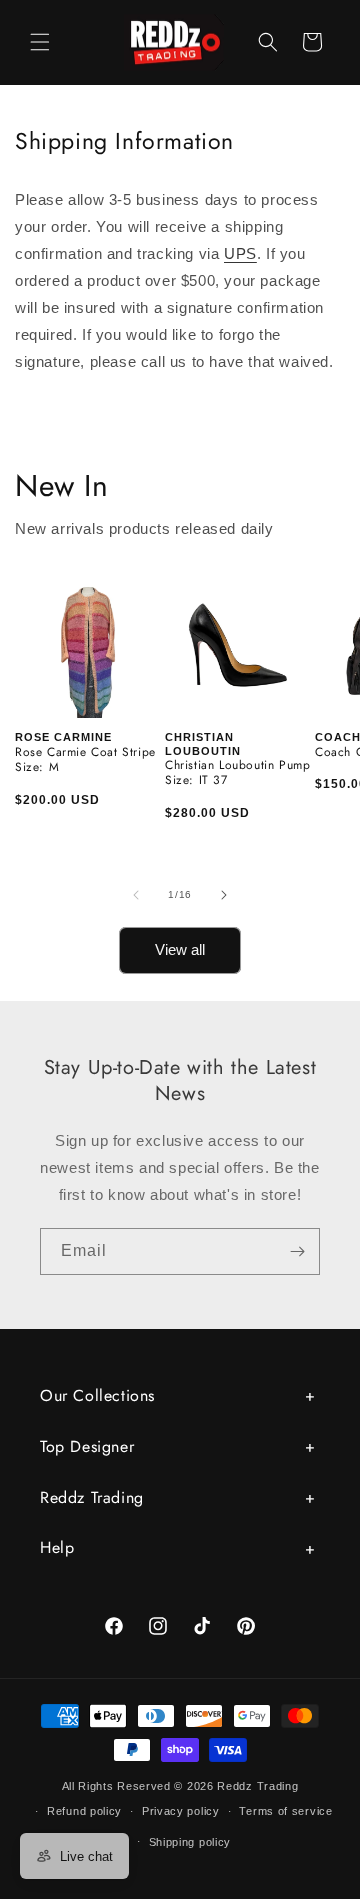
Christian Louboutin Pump (237, 766)
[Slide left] (136, 895)
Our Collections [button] (97, 1395)
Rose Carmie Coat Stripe (85, 753)
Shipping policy (190, 1842)
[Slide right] (224, 895)
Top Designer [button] (87, 1446)
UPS (240, 253)
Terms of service (285, 1811)
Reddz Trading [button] (92, 1497)
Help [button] (57, 1547)
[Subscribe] (297, 1251)
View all (180, 949)
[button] (40, 42)
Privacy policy (181, 1811)
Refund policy (84, 1811)
